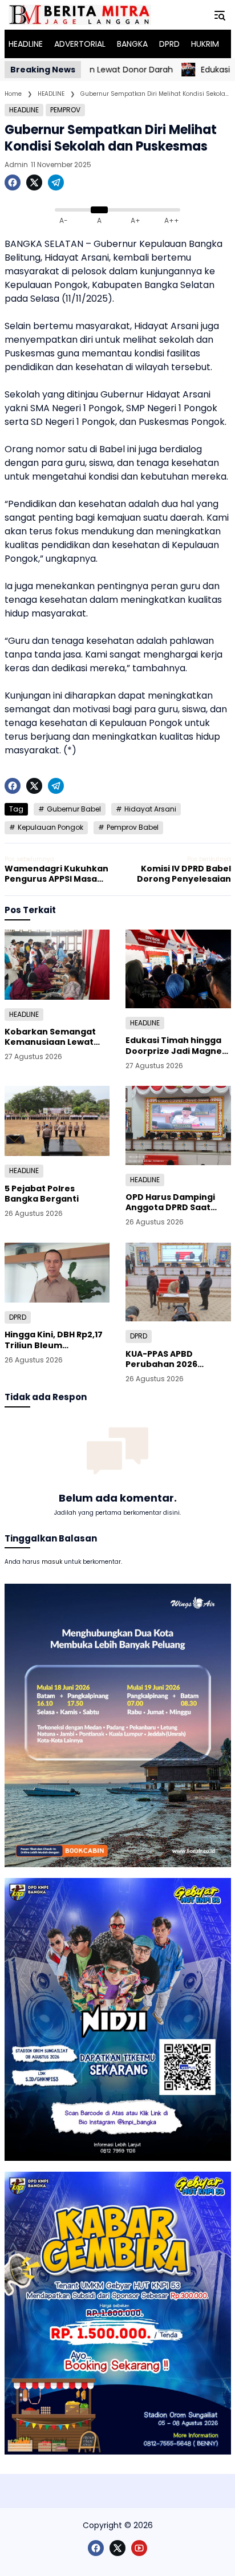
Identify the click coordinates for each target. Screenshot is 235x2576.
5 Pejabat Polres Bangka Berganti (42, 1194)
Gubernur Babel (74, 809)
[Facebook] (13, 182)
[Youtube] (139, 2548)
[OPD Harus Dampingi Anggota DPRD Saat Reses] (178, 1125)
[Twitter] (34, 182)
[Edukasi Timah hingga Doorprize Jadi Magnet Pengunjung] (166, 70)
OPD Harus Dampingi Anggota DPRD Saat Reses (170, 1202)
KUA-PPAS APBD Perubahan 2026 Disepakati (161, 1359)
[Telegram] (56, 182)
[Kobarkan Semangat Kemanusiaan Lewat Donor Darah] (57, 965)
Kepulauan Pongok (50, 827)
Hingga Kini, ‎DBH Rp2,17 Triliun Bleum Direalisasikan (54, 1340)
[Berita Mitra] (80, 15)
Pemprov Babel (133, 827)
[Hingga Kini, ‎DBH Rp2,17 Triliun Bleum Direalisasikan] (57, 1273)
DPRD (18, 1317)
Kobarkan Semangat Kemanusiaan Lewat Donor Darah (50, 1037)
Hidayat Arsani (150, 809)
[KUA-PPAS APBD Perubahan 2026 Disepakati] (178, 1282)
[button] (220, 15)
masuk (52, 1562)
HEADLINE (24, 110)
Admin (16, 165)
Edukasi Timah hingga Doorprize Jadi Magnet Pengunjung (176, 1045)
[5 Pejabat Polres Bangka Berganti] (57, 1121)
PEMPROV (65, 110)
